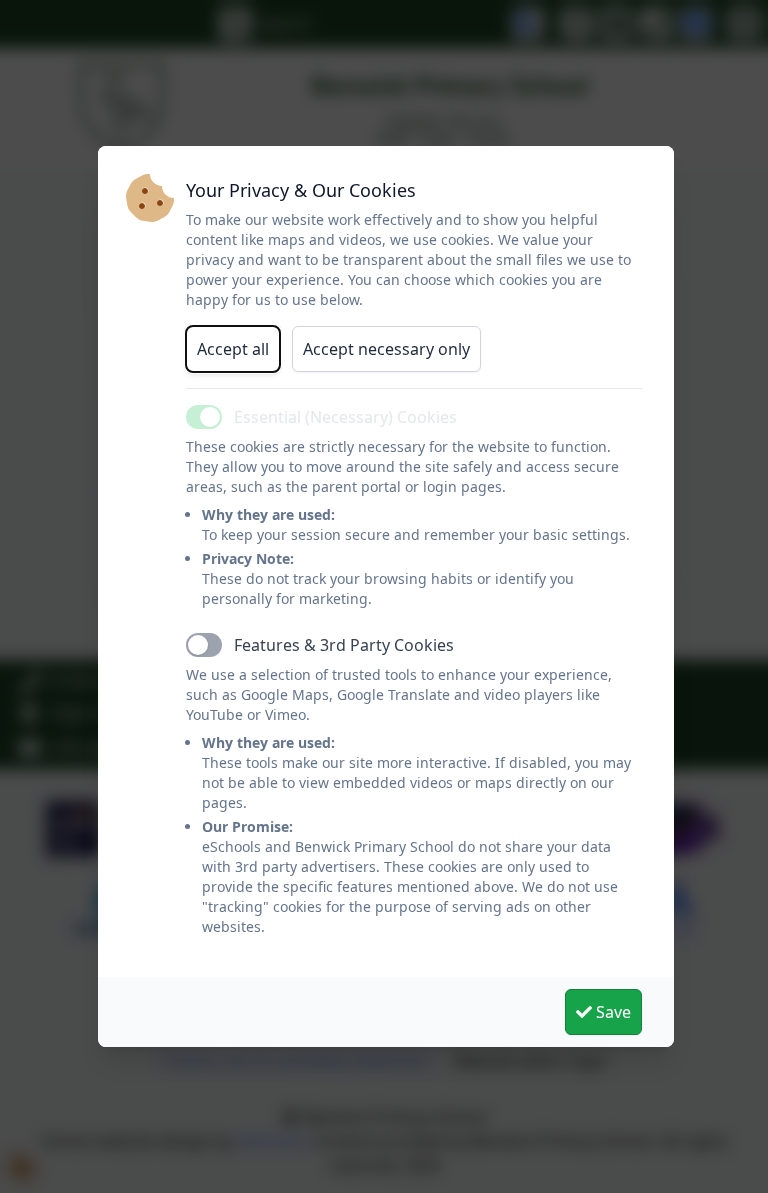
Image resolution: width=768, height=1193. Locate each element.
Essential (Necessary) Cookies (345, 417)
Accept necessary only (386, 349)
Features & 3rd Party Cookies (344, 645)
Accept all (233, 349)
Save (611, 1012)
